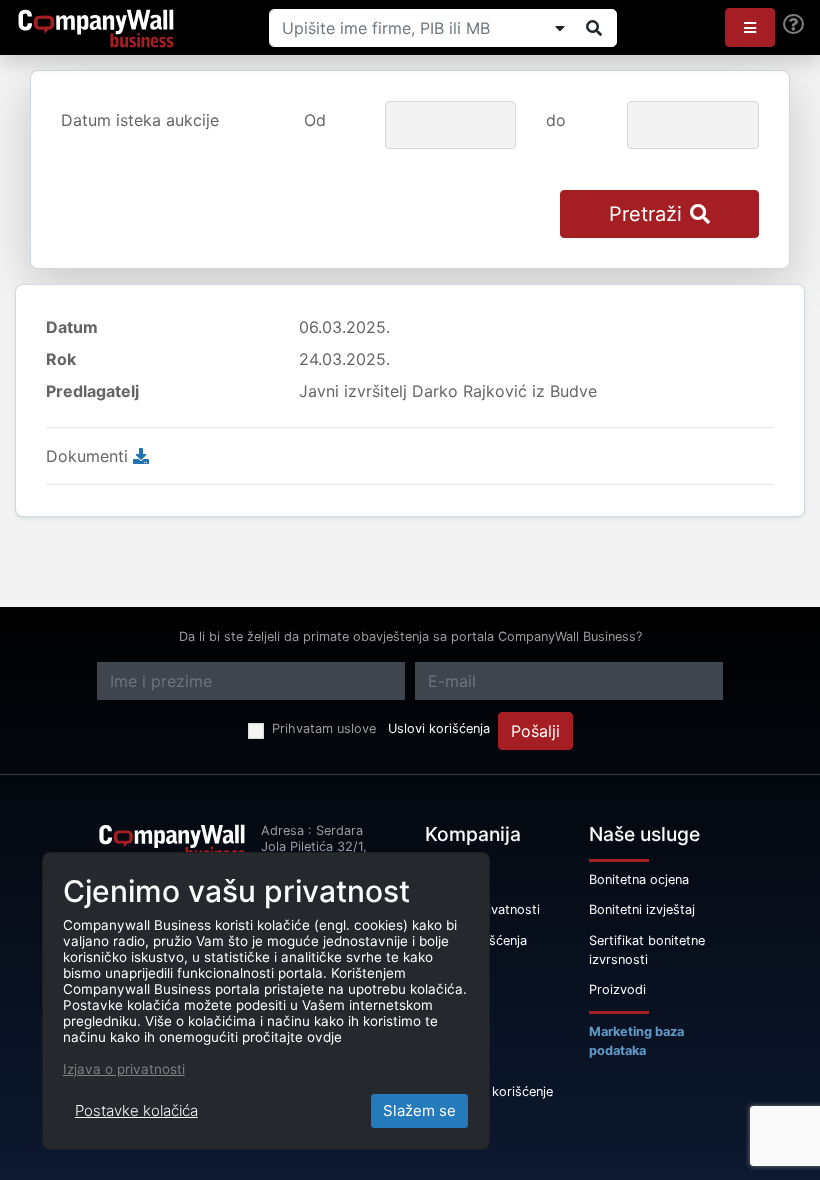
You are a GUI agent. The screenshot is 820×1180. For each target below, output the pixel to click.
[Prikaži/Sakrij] (560, 28)
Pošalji (535, 731)
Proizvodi (617, 989)
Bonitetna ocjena (639, 879)
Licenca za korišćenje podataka (489, 1101)
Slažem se (419, 1110)
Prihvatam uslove (324, 728)
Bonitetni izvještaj (642, 909)
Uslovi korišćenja (439, 728)
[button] (750, 27)
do (556, 120)
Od (315, 120)
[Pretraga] (594, 28)
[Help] (793, 24)
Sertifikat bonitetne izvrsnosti (647, 950)
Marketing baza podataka (636, 1041)
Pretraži (645, 214)
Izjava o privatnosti (124, 1069)
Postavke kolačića (136, 1110)
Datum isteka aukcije (140, 120)
